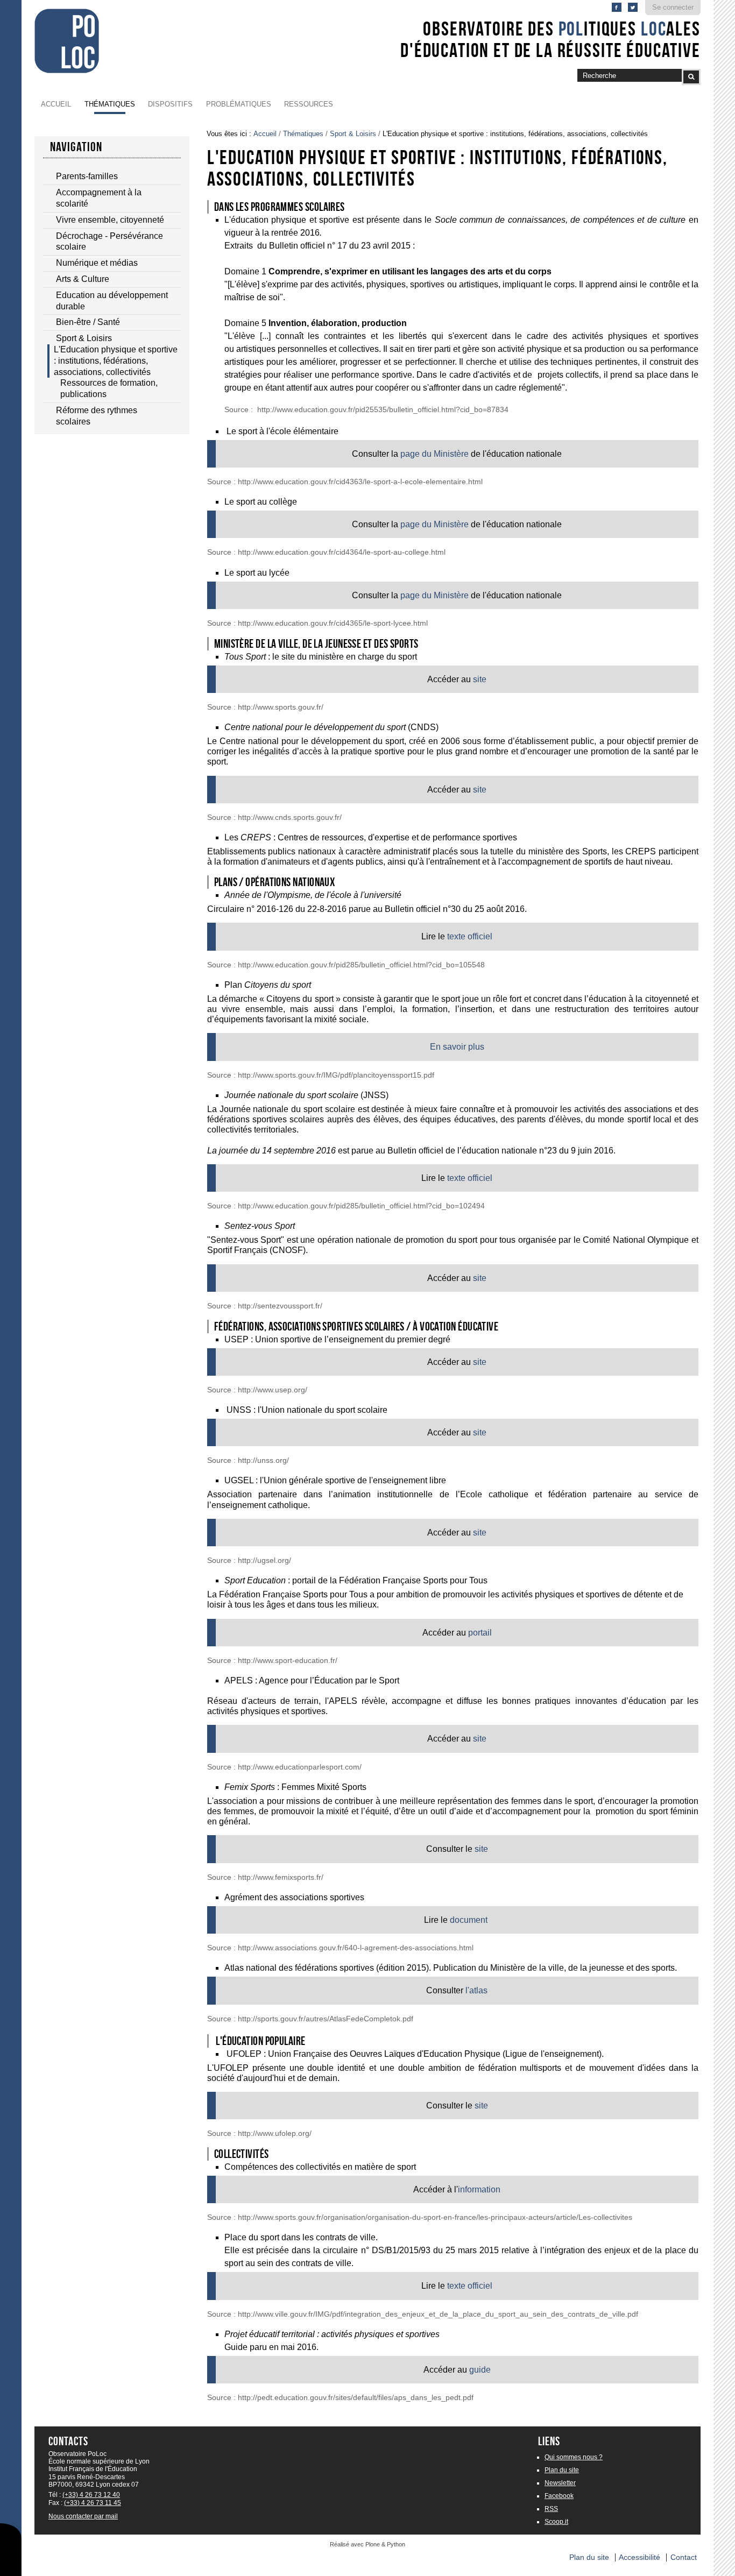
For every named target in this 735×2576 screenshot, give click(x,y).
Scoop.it (556, 2522)
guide (480, 2370)
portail (480, 1633)
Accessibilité (639, 2557)
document (469, 1920)
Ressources (309, 104)
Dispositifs (170, 104)
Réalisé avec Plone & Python (367, 2544)
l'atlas (476, 1990)
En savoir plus (457, 1047)
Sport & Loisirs (353, 134)
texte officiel (470, 936)
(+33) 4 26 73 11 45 (93, 2503)
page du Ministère (434, 454)
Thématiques (110, 104)
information (479, 2189)
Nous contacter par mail (83, 2516)
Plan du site (562, 2470)
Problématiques (239, 104)
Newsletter (560, 2483)
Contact (684, 2557)
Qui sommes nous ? (574, 2457)
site (480, 679)
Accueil (56, 104)
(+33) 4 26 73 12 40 (91, 2495)
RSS (551, 2509)
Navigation (76, 147)
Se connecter (673, 7)
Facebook (559, 2496)
